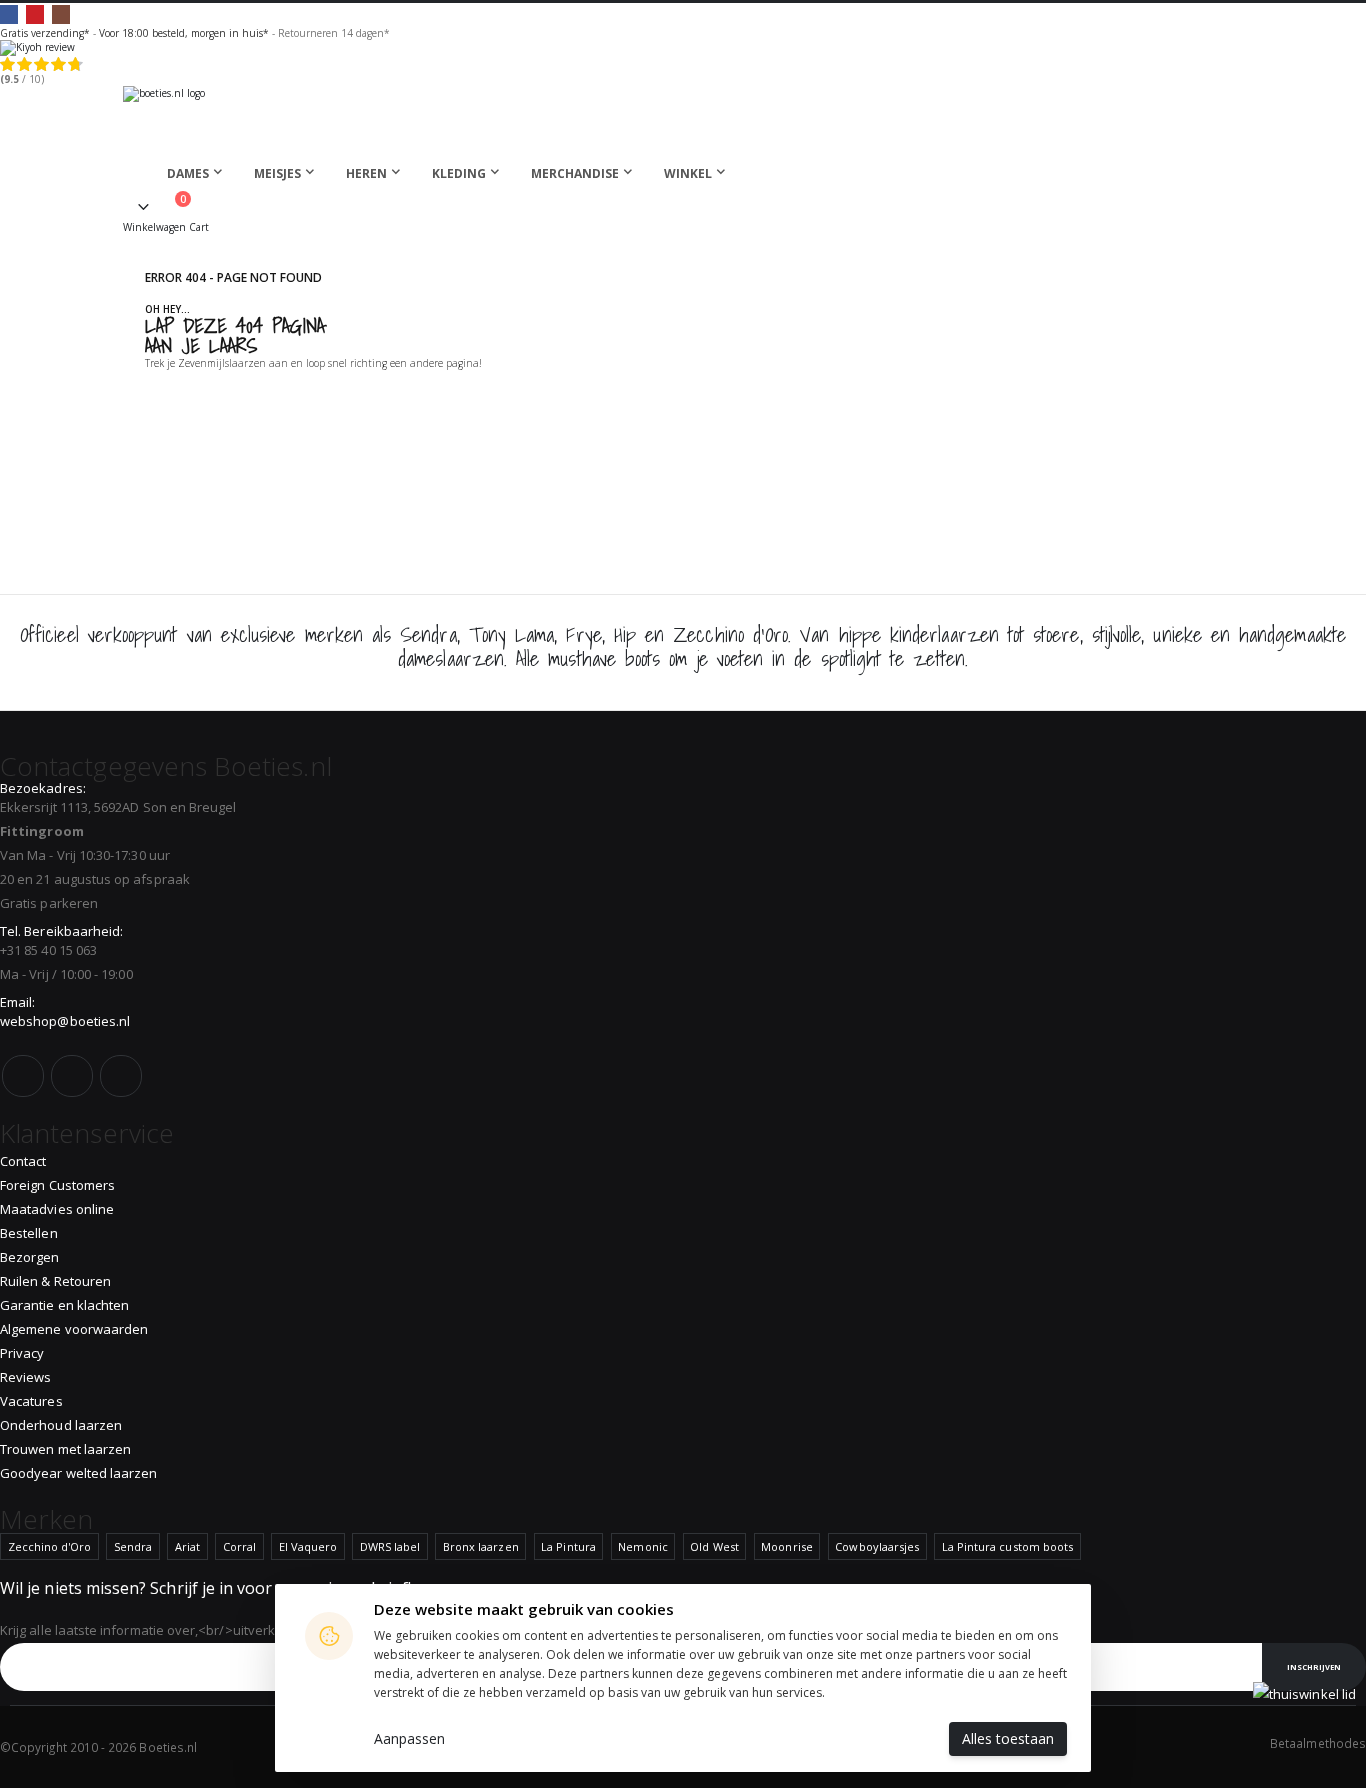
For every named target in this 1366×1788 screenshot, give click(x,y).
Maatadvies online (57, 1209)
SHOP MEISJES (322, 387)
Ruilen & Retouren (55, 1281)
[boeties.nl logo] (683, 118)
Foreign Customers (57, 1185)
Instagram (61, 14)
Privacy (22, 1353)
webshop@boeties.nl (65, 1021)
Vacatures (31, 1401)
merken (334, 634)
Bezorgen (30, 1257)
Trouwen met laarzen (65, 1449)
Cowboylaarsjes (877, 1546)
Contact (23, 1161)
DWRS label (390, 1546)
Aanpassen (409, 1738)
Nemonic (642, 1546)
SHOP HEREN (440, 387)
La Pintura (568, 1546)
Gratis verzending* (45, 33)
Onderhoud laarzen (61, 1425)
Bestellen (29, 1233)
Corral (239, 1546)
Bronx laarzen (481, 1546)
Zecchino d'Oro (50, 1546)
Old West (714, 1546)
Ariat (187, 1546)
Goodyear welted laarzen (79, 1473)
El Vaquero (308, 1546)
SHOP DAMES (203, 387)
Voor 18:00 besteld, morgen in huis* (184, 33)
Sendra (133, 1546)
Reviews (25, 1377)
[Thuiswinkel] (1304, 1694)
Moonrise (787, 1546)
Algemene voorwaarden (74, 1329)
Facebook (9, 14)
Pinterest (35, 14)
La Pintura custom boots (1008, 1546)
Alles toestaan (1008, 1738)
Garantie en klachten (64, 1305)
